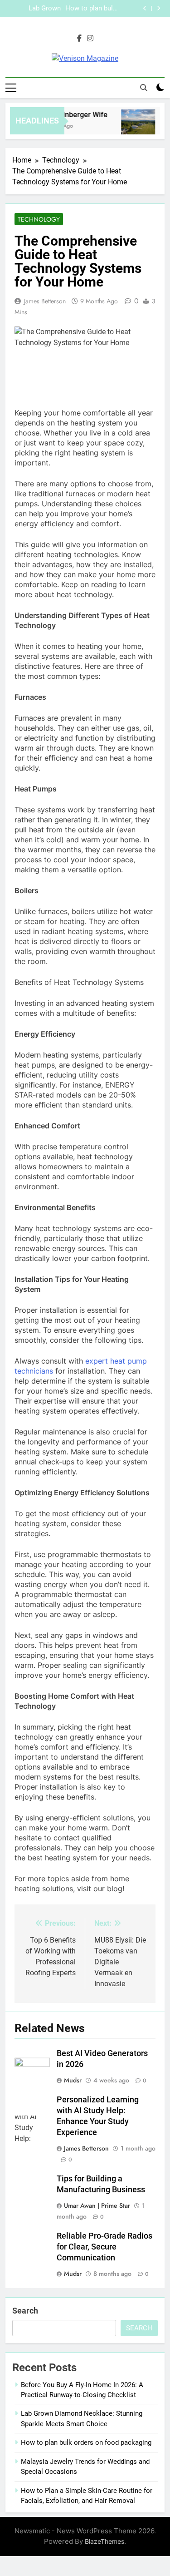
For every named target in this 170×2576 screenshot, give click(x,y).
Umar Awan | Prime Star (97, 2205)
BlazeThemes (104, 2541)
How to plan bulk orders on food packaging (91, 9)
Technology (39, 219)
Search (25, 2311)
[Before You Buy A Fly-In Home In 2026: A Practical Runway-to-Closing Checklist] (135, 126)
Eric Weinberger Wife (70, 115)
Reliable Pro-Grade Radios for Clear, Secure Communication (104, 2247)
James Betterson (45, 301)
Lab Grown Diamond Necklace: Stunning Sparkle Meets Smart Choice (35, 9)
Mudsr (73, 2080)
